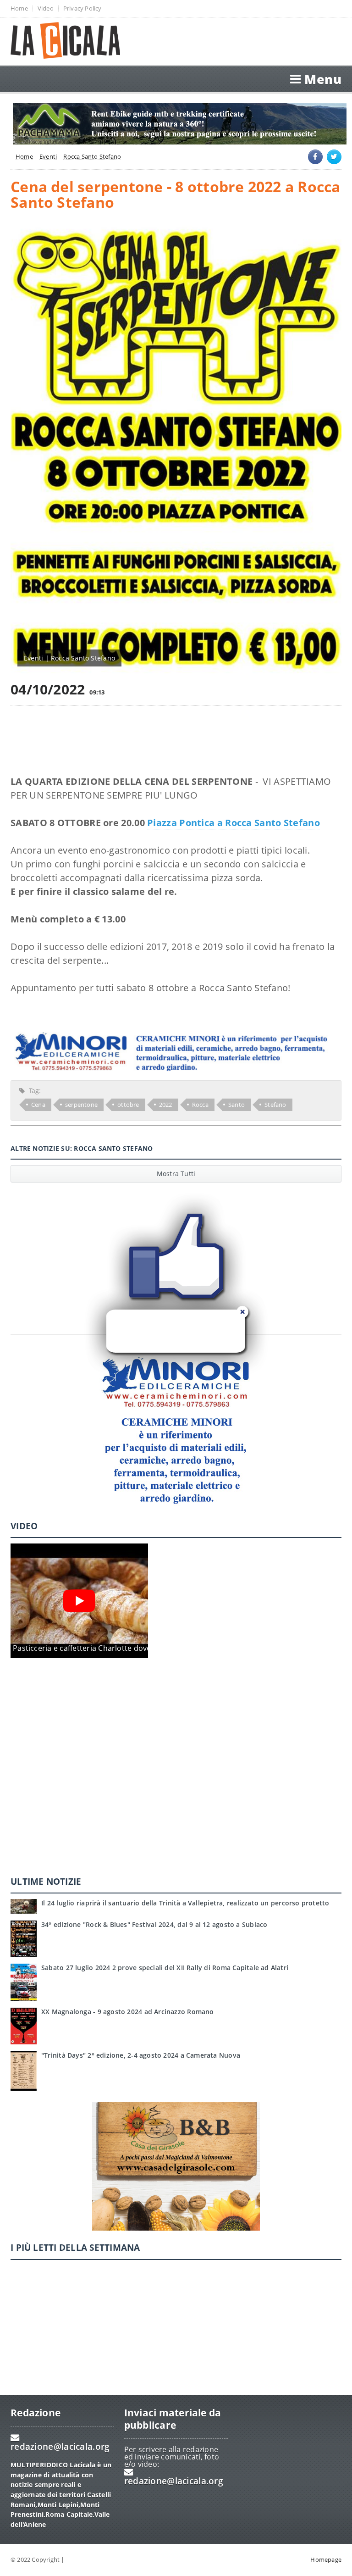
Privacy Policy (82, 8)
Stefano (275, 1105)
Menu (323, 79)
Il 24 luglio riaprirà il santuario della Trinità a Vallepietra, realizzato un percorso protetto (185, 1903)
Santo (236, 1105)
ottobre (128, 1105)
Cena (38, 1105)
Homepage (326, 2559)
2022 (166, 1105)
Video (46, 8)
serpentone (81, 1105)
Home (19, 8)
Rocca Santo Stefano (92, 157)
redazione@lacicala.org (60, 2446)
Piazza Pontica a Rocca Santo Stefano (234, 823)
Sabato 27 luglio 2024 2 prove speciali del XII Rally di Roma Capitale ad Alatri (165, 1968)
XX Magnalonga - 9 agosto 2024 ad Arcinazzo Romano (128, 2012)
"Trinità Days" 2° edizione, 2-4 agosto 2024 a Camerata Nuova (141, 2055)
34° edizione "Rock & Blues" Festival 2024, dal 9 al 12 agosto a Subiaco (154, 1924)
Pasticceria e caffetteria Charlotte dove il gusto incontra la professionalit (142, 1648)
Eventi (48, 157)
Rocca (200, 1105)
